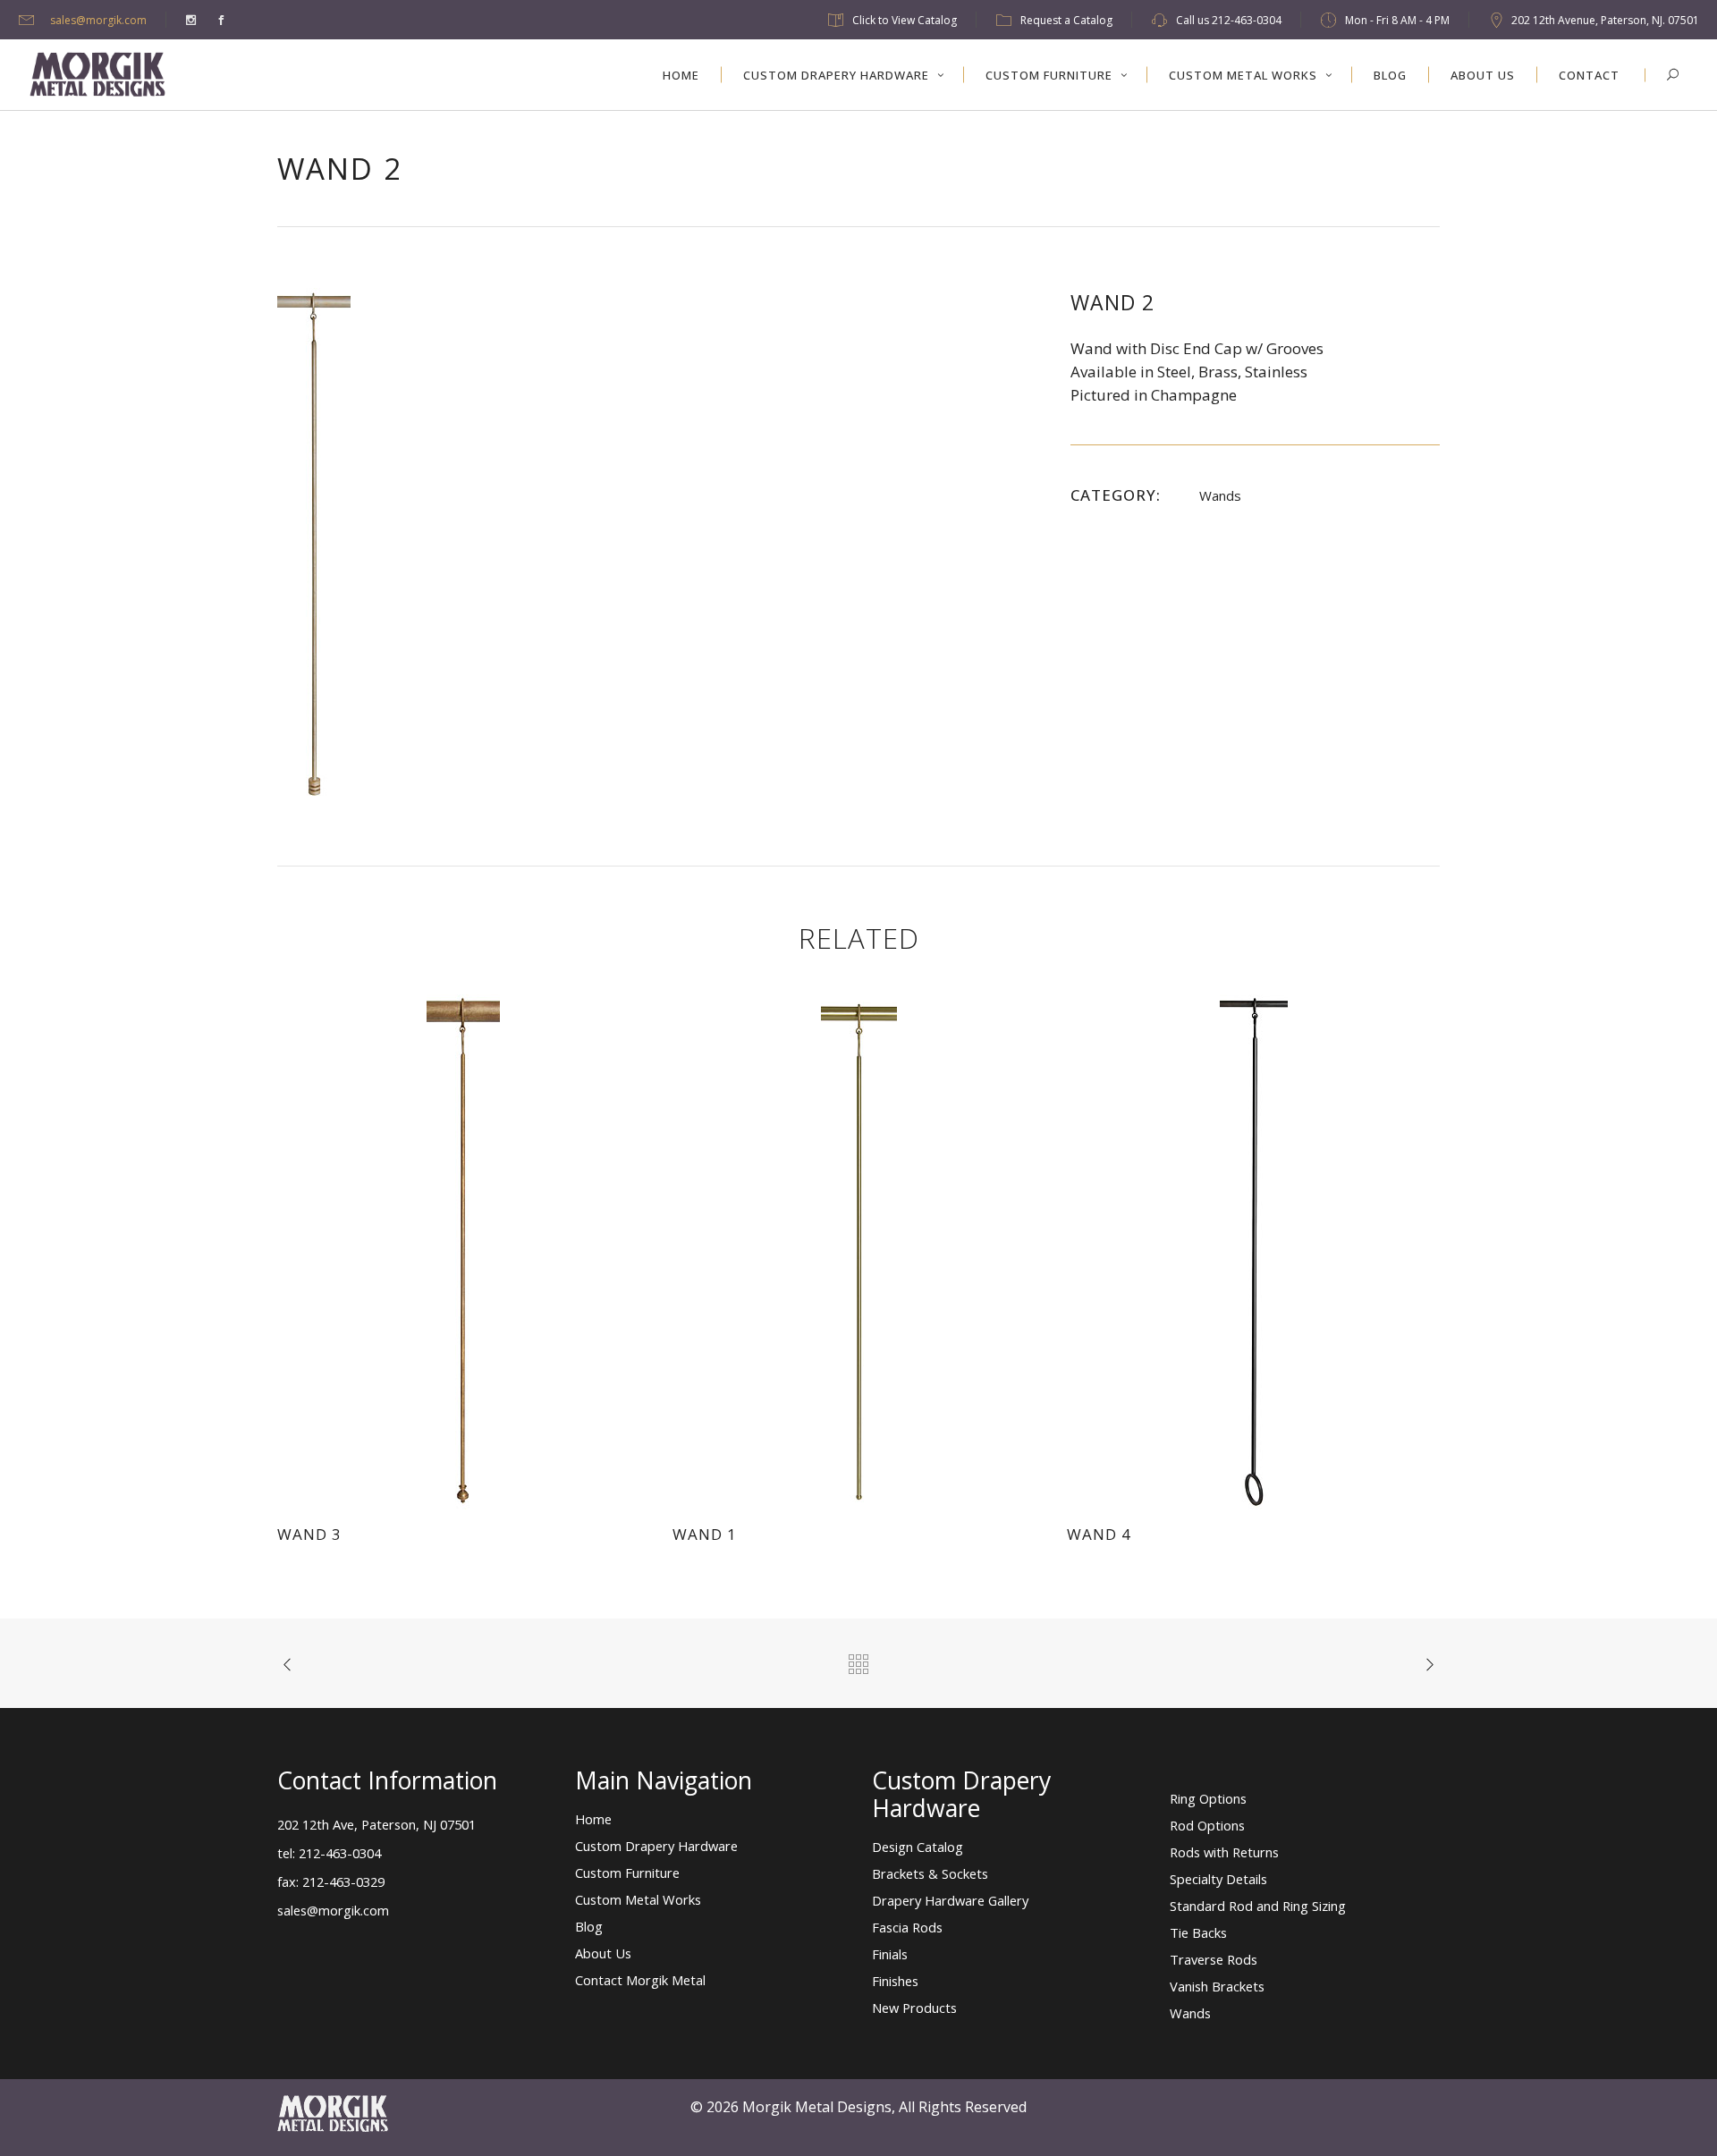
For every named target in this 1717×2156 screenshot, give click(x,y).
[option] (656, 545)
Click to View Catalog (905, 20)
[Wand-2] (314, 544)
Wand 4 (1099, 1534)
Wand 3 (309, 1534)
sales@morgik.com (98, 20)
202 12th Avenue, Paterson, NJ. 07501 (1605, 20)
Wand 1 (705, 1534)
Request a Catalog (1066, 20)
